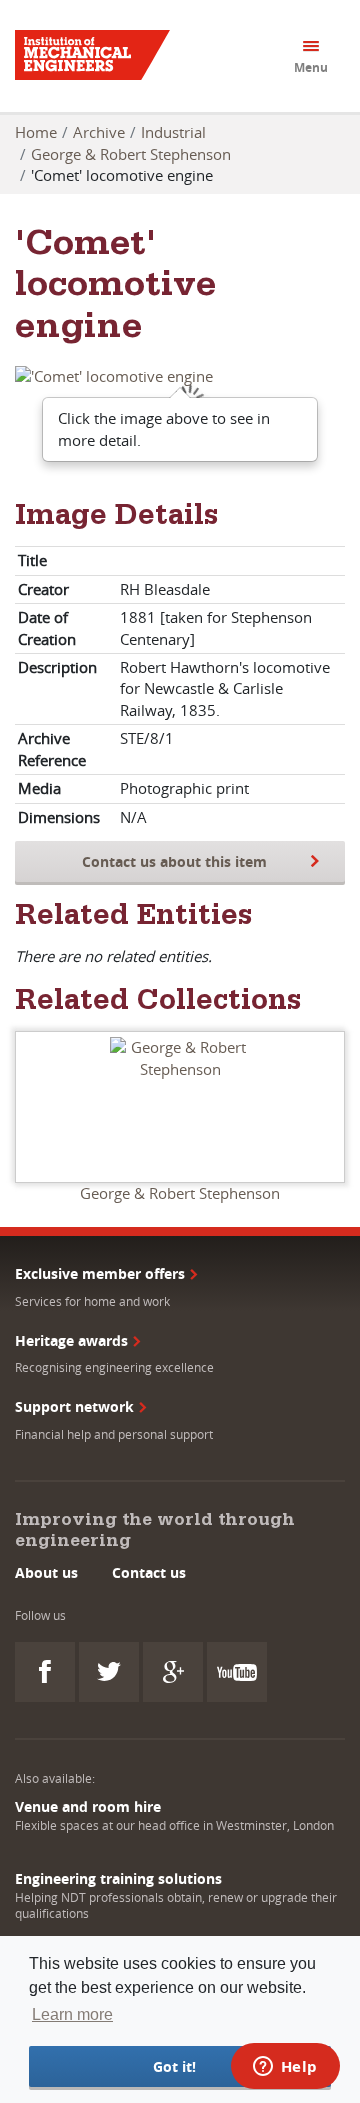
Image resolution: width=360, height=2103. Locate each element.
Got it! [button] (174, 2066)
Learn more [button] (72, 2014)
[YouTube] (237, 1672)
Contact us (149, 1572)
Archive (99, 132)
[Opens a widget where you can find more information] (285, 2068)
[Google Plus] (173, 1672)
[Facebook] (45, 1672)
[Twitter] (109, 1672)
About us (46, 1572)
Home (36, 132)
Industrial (173, 132)
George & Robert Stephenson (131, 154)
